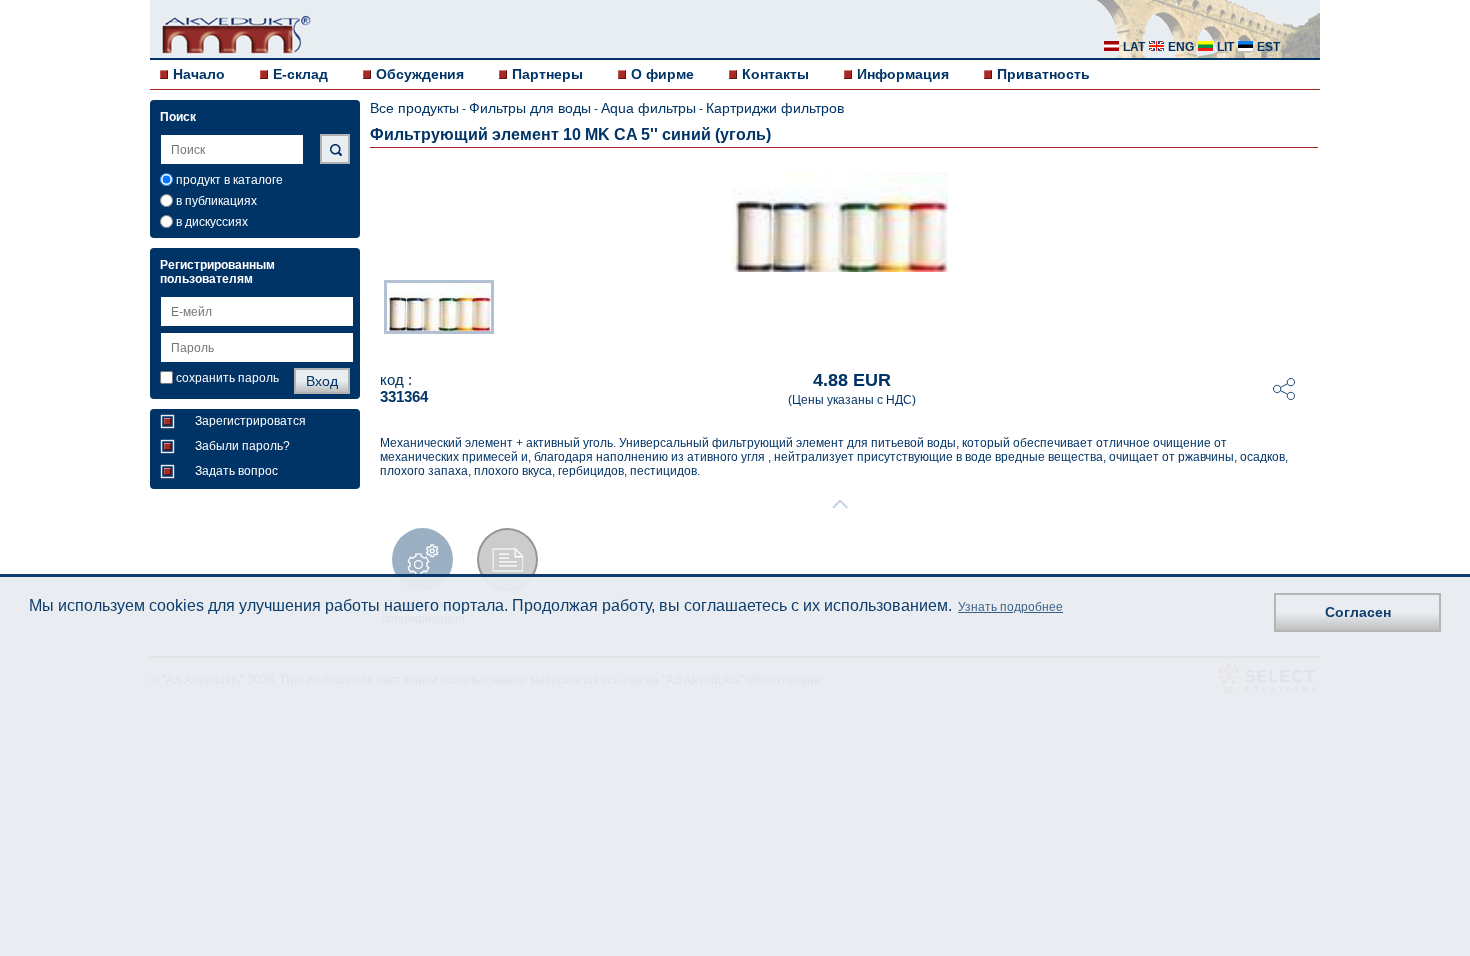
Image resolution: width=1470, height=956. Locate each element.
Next (1306, 313)
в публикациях (216, 201)
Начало (199, 74)
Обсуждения (420, 74)
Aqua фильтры (648, 108)
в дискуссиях (212, 222)
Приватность (1043, 74)
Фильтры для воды (530, 108)
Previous (374, 313)
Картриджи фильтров (775, 108)
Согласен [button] (1358, 612)
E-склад (300, 74)
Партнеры (547, 74)
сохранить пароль (227, 378)
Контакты (775, 74)
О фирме (662, 74)
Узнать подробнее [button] (1010, 607)
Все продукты (414, 108)
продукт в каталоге (229, 180)
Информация (903, 74)
